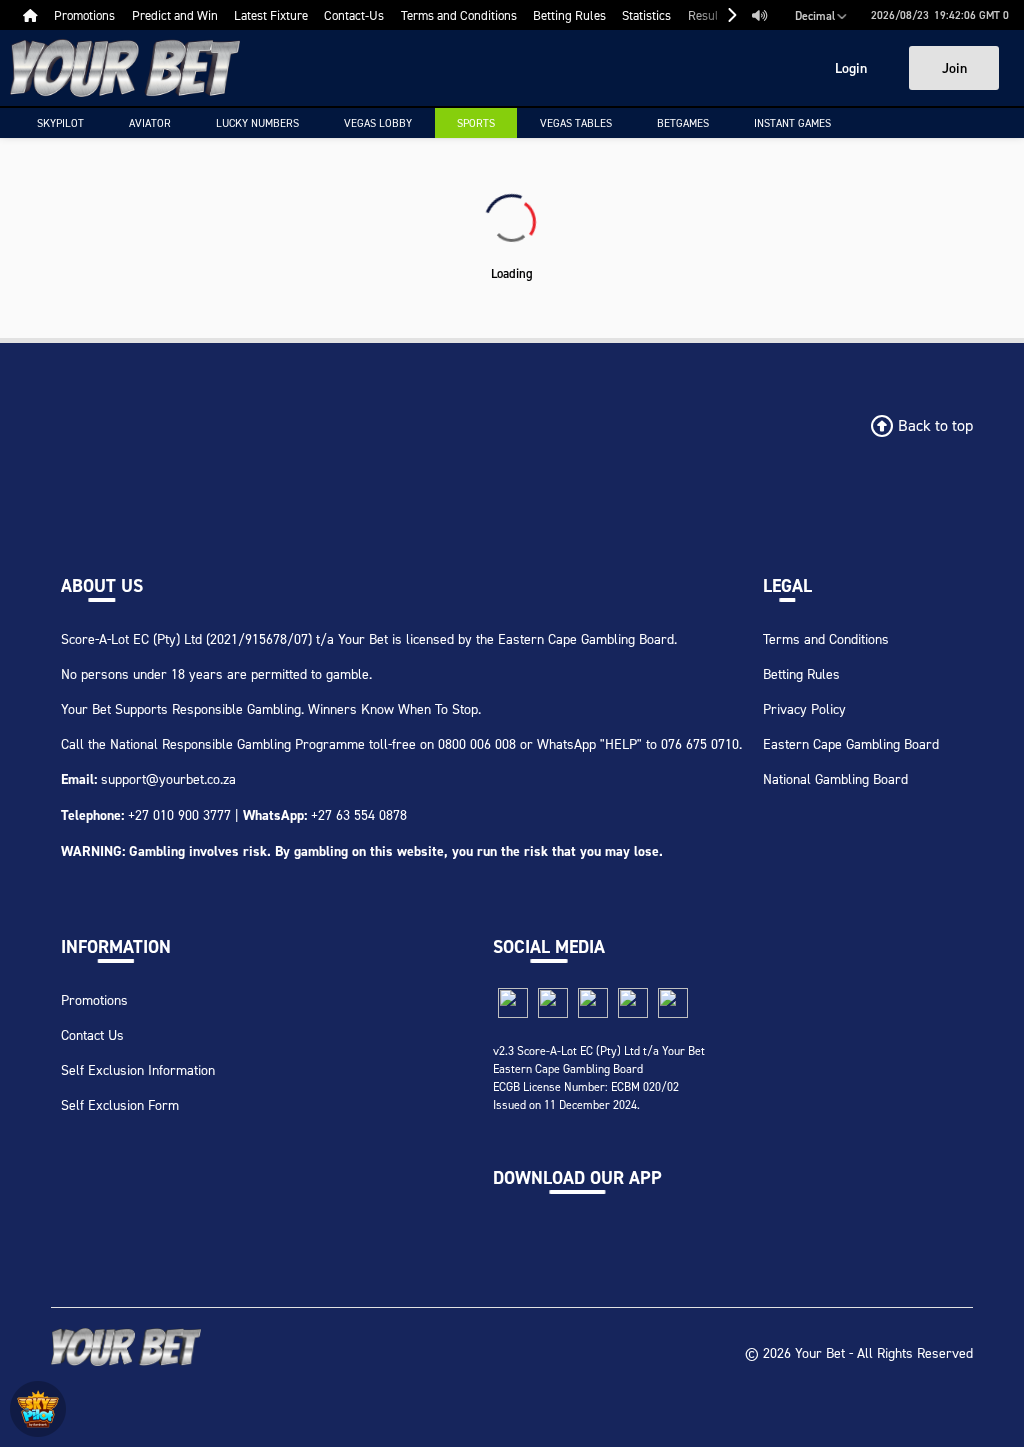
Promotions (94, 999)
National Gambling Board (835, 778)
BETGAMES (683, 123)
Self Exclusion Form (120, 1104)
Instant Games (792, 123)
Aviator (150, 123)
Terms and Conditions (826, 638)
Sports (476, 123)
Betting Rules (801, 673)
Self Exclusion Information (138, 1069)
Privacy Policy (804, 708)
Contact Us (92, 1034)
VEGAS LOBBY (378, 123)
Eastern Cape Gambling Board (851, 743)
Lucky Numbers (257, 123)
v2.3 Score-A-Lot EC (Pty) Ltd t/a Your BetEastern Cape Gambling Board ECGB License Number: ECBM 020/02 (599, 1068)
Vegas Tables (576, 123)
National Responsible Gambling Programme (237, 743)
